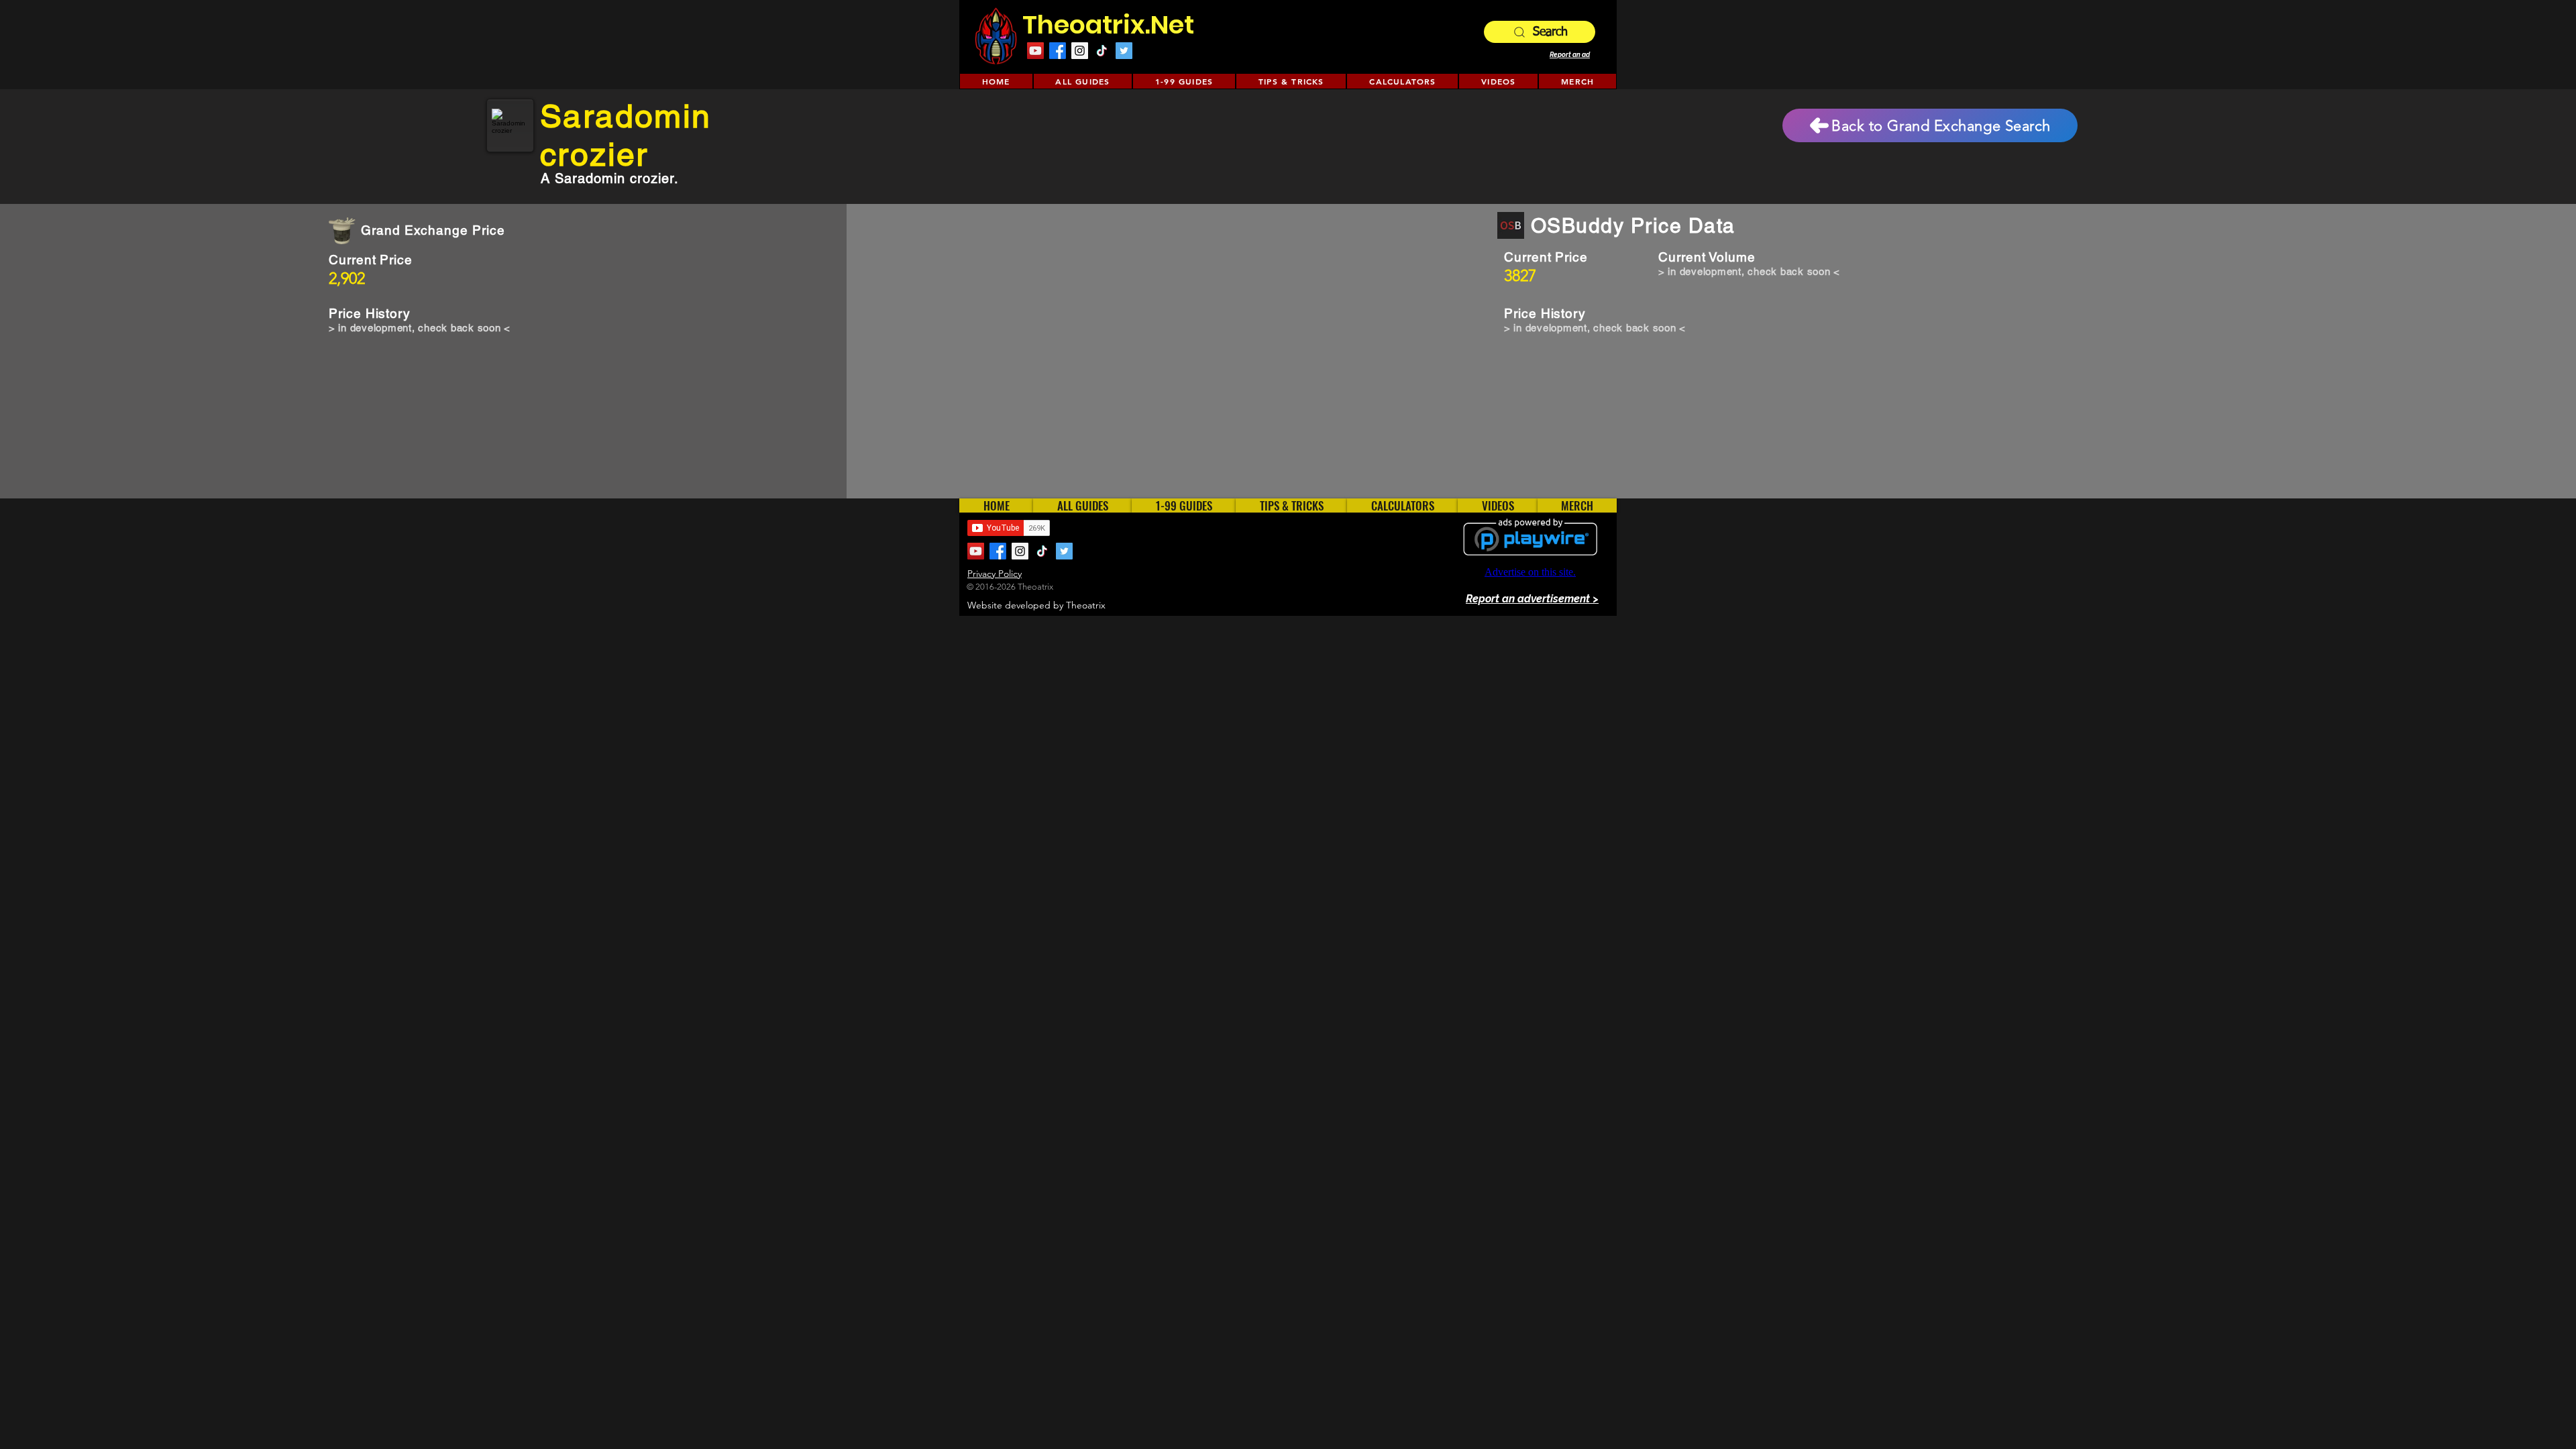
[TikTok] (1102, 51)
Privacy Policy (995, 574)
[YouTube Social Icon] (1035, 51)
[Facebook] (1058, 51)
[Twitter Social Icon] (1124, 51)
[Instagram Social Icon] (1080, 51)
